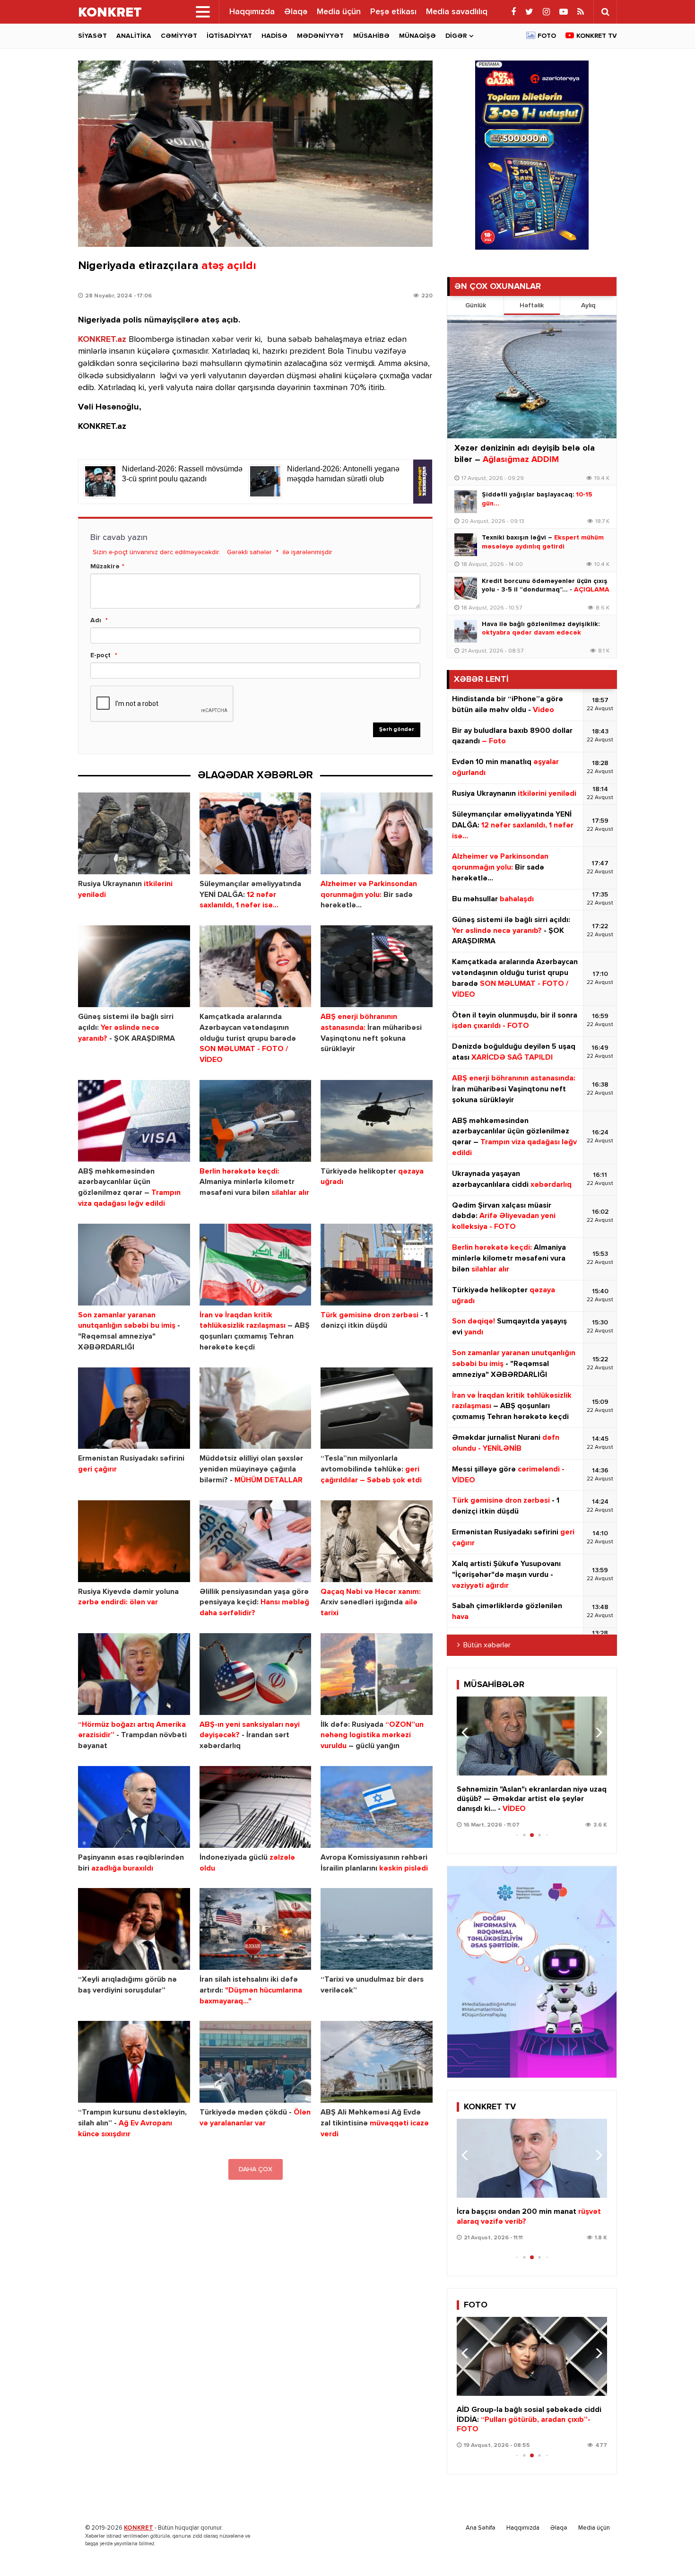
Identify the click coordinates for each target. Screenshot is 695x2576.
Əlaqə (296, 12)
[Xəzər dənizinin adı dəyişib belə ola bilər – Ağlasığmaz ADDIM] (532, 377)
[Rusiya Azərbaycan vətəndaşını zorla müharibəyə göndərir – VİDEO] (532, 2158)
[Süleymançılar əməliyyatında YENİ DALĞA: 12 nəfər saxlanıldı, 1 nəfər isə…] (256, 833)
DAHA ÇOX (256, 2169)
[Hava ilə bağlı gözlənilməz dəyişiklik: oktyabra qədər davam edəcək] (466, 631)
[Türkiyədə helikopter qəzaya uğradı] (377, 1121)
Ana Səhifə (481, 2528)
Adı (96, 620)
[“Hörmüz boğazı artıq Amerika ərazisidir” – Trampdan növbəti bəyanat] (134, 1674)
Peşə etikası (393, 12)
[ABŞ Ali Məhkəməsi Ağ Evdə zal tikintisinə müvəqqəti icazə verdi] (377, 2062)
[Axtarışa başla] (605, 12)
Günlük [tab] (476, 305)
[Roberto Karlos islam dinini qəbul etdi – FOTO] (532, 2356)
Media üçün (339, 12)
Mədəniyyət (320, 36)
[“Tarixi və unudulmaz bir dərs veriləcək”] (377, 1929)
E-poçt (100, 655)
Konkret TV (597, 36)
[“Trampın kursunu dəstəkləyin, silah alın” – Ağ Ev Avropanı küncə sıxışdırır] (134, 2062)
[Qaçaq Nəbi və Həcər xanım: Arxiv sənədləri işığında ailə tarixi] (377, 1541)
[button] (596, 1732)
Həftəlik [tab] (532, 305)
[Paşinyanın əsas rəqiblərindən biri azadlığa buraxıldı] (134, 1807)
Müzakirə (105, 566)
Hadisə (274, 36)
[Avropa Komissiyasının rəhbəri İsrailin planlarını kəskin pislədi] (377, 1807)
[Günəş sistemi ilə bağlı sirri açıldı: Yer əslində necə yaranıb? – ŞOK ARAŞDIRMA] (134, 966)
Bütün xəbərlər (487, 1645)
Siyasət (92, 36)
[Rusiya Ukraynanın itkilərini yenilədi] (134, 833)
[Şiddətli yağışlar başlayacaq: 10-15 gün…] (466, 502)
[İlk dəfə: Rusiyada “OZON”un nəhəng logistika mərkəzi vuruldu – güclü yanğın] (377, 1674)
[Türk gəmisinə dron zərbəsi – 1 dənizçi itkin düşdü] (377, 1265)
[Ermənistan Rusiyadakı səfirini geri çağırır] (134, 1408)
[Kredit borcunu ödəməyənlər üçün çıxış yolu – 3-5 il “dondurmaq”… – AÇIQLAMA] (466, 588)
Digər (456, 36)
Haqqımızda (252, 12)
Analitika (134, 36)
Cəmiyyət (179, 36)
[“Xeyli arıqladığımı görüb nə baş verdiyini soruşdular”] (134, 1929)
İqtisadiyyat (229, 36)
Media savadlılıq (457, 12)
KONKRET (139, 2528)
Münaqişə (417, 36)
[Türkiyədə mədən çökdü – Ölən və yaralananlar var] (256, 2062)
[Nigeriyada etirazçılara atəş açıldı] (255, 154)
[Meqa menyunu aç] (203, 12)
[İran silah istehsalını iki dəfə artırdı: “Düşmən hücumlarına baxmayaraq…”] (256, 1929)
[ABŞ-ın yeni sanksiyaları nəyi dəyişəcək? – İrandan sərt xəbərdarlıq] (256, 1674)
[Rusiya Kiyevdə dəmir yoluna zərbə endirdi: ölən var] (134, 1541)
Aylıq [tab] (588, 305)
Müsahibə (371, 36)
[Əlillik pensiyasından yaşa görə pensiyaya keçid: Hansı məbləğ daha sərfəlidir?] (256, 1541)
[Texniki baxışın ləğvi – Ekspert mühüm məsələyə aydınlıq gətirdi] (466, 545)
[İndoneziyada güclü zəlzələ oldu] (256, 1807)
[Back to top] (669, 2550)
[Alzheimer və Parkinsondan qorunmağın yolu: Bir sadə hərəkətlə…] (377, 833)
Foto (547, 36)
